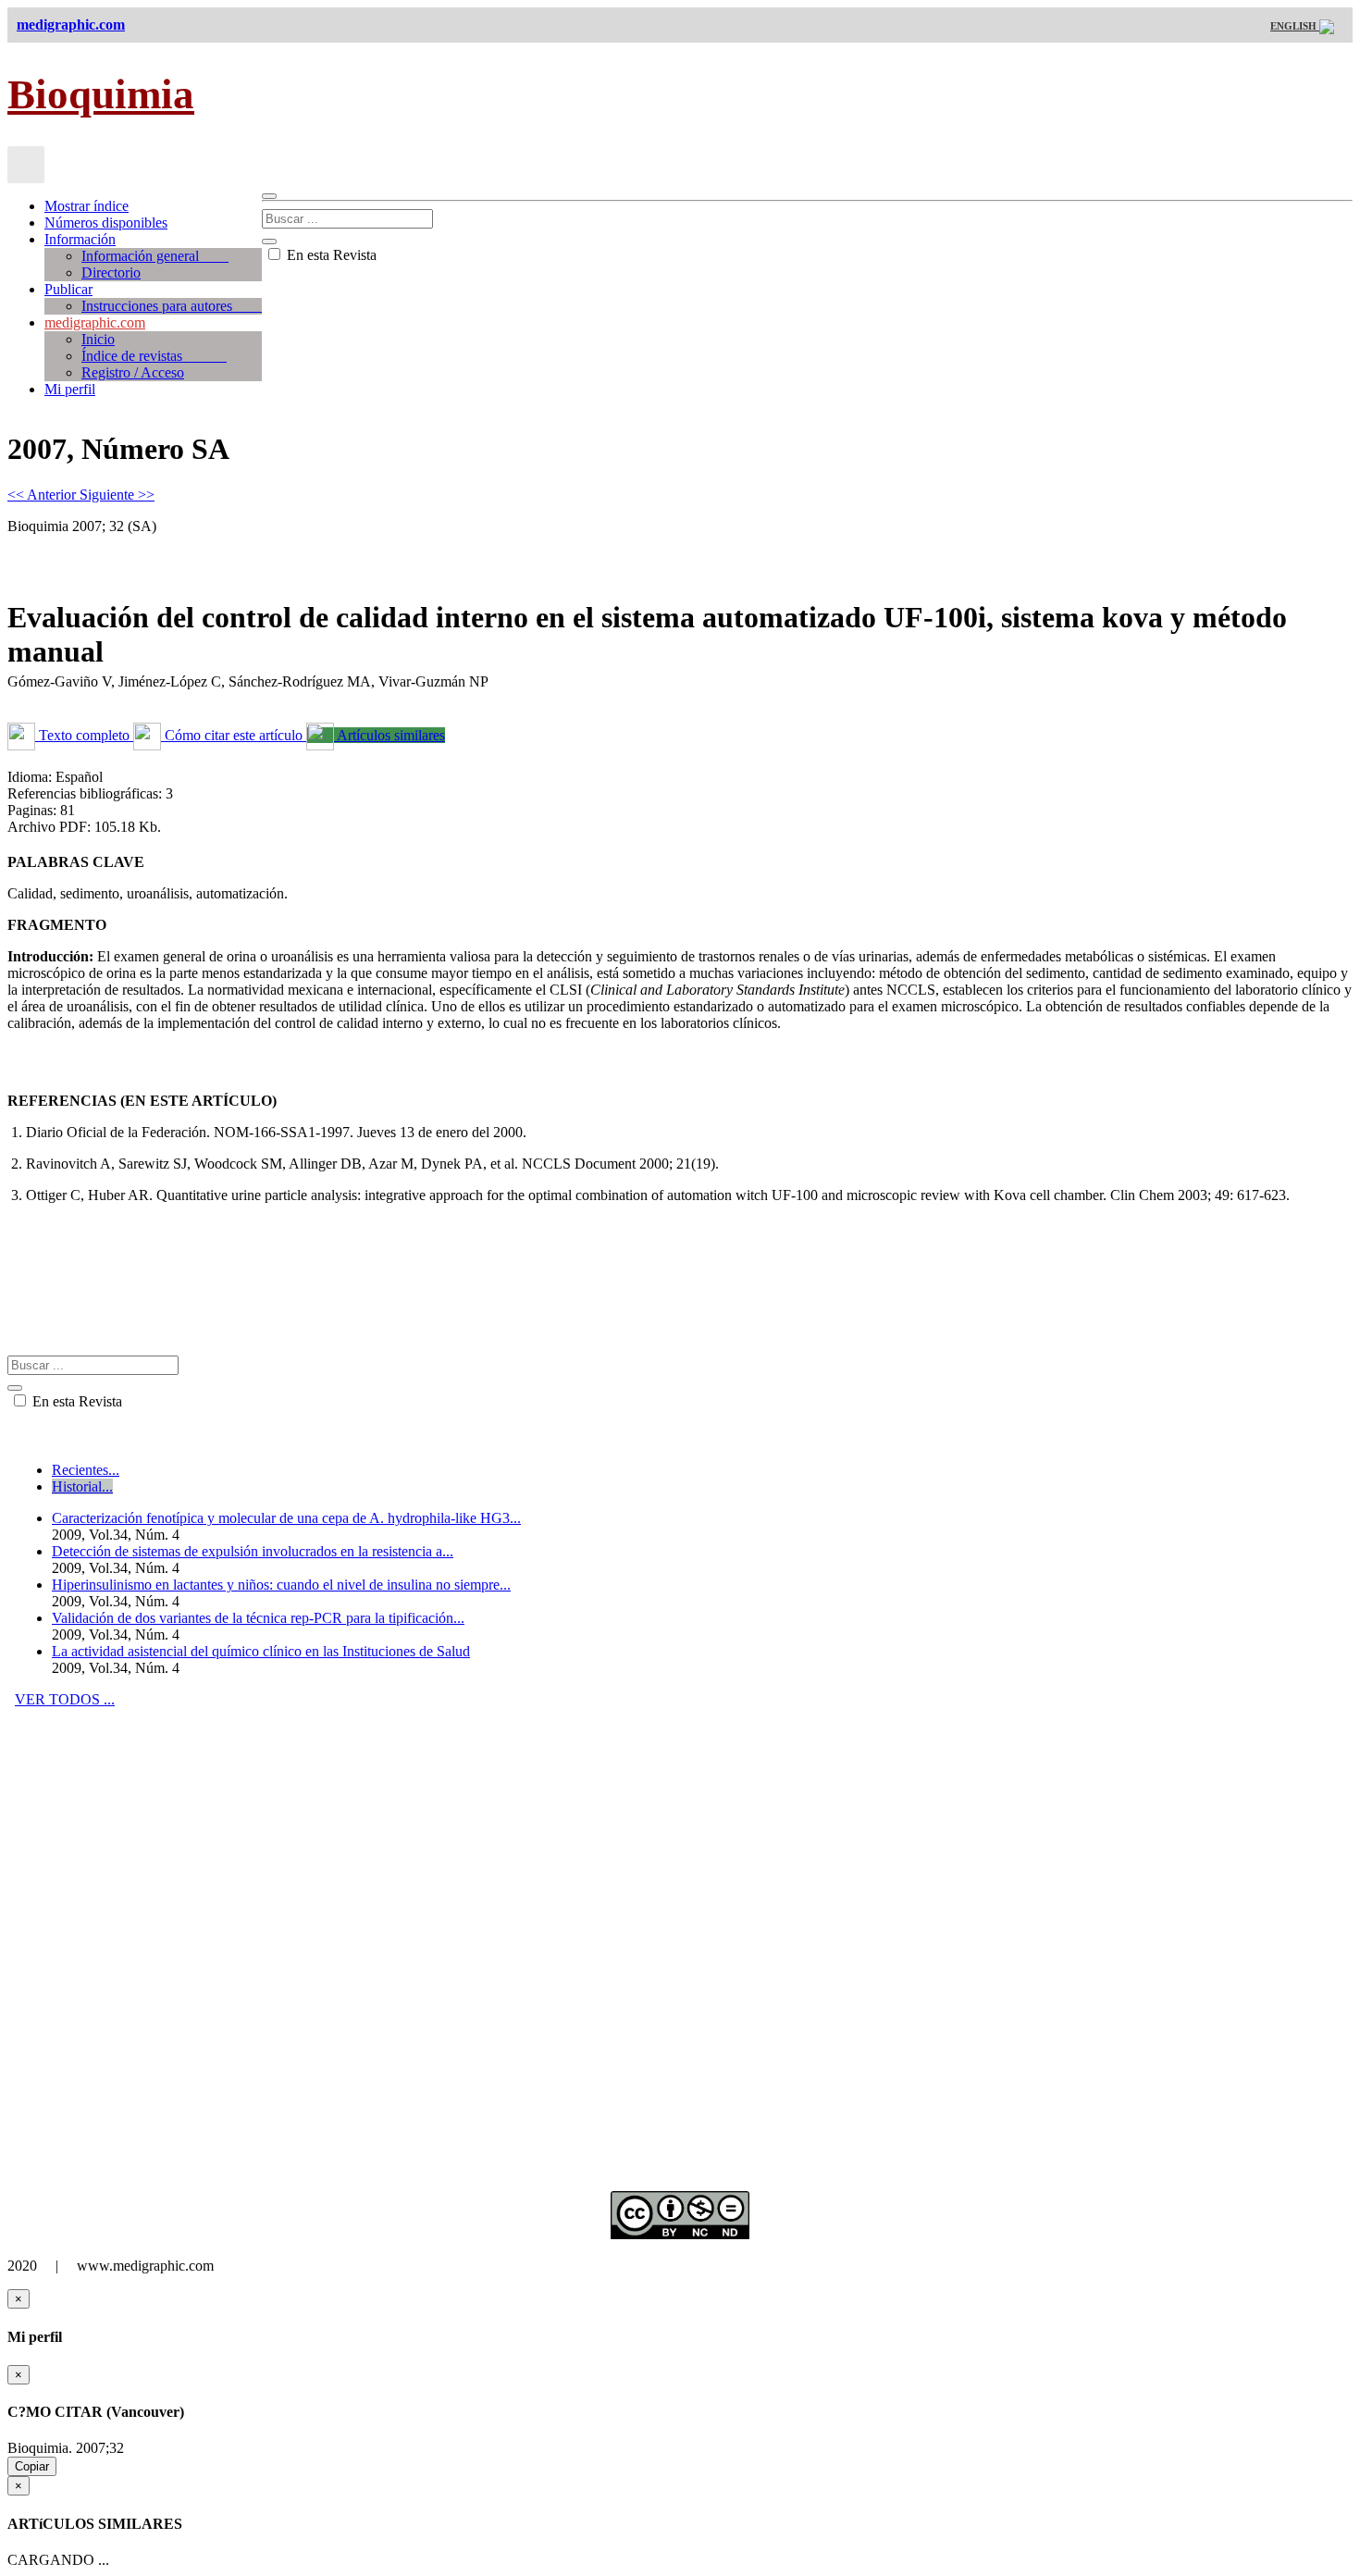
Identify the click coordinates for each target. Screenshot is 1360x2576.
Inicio (98, 339)
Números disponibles (106, 223)
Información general (155, 256)
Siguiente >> (117, 495)
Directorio (111, 272)
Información (80, 239)
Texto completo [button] (84, 735)
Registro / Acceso (133, 372)
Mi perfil (70, 389)
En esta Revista (330, 255)
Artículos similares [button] (389, 735)
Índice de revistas (154, 356)
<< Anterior (43, 495)
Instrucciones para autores (172, 306)
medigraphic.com (95, 322)
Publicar (68, 289)
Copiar (32, 2466)
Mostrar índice (87, 206)
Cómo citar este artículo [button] (234, 735)
